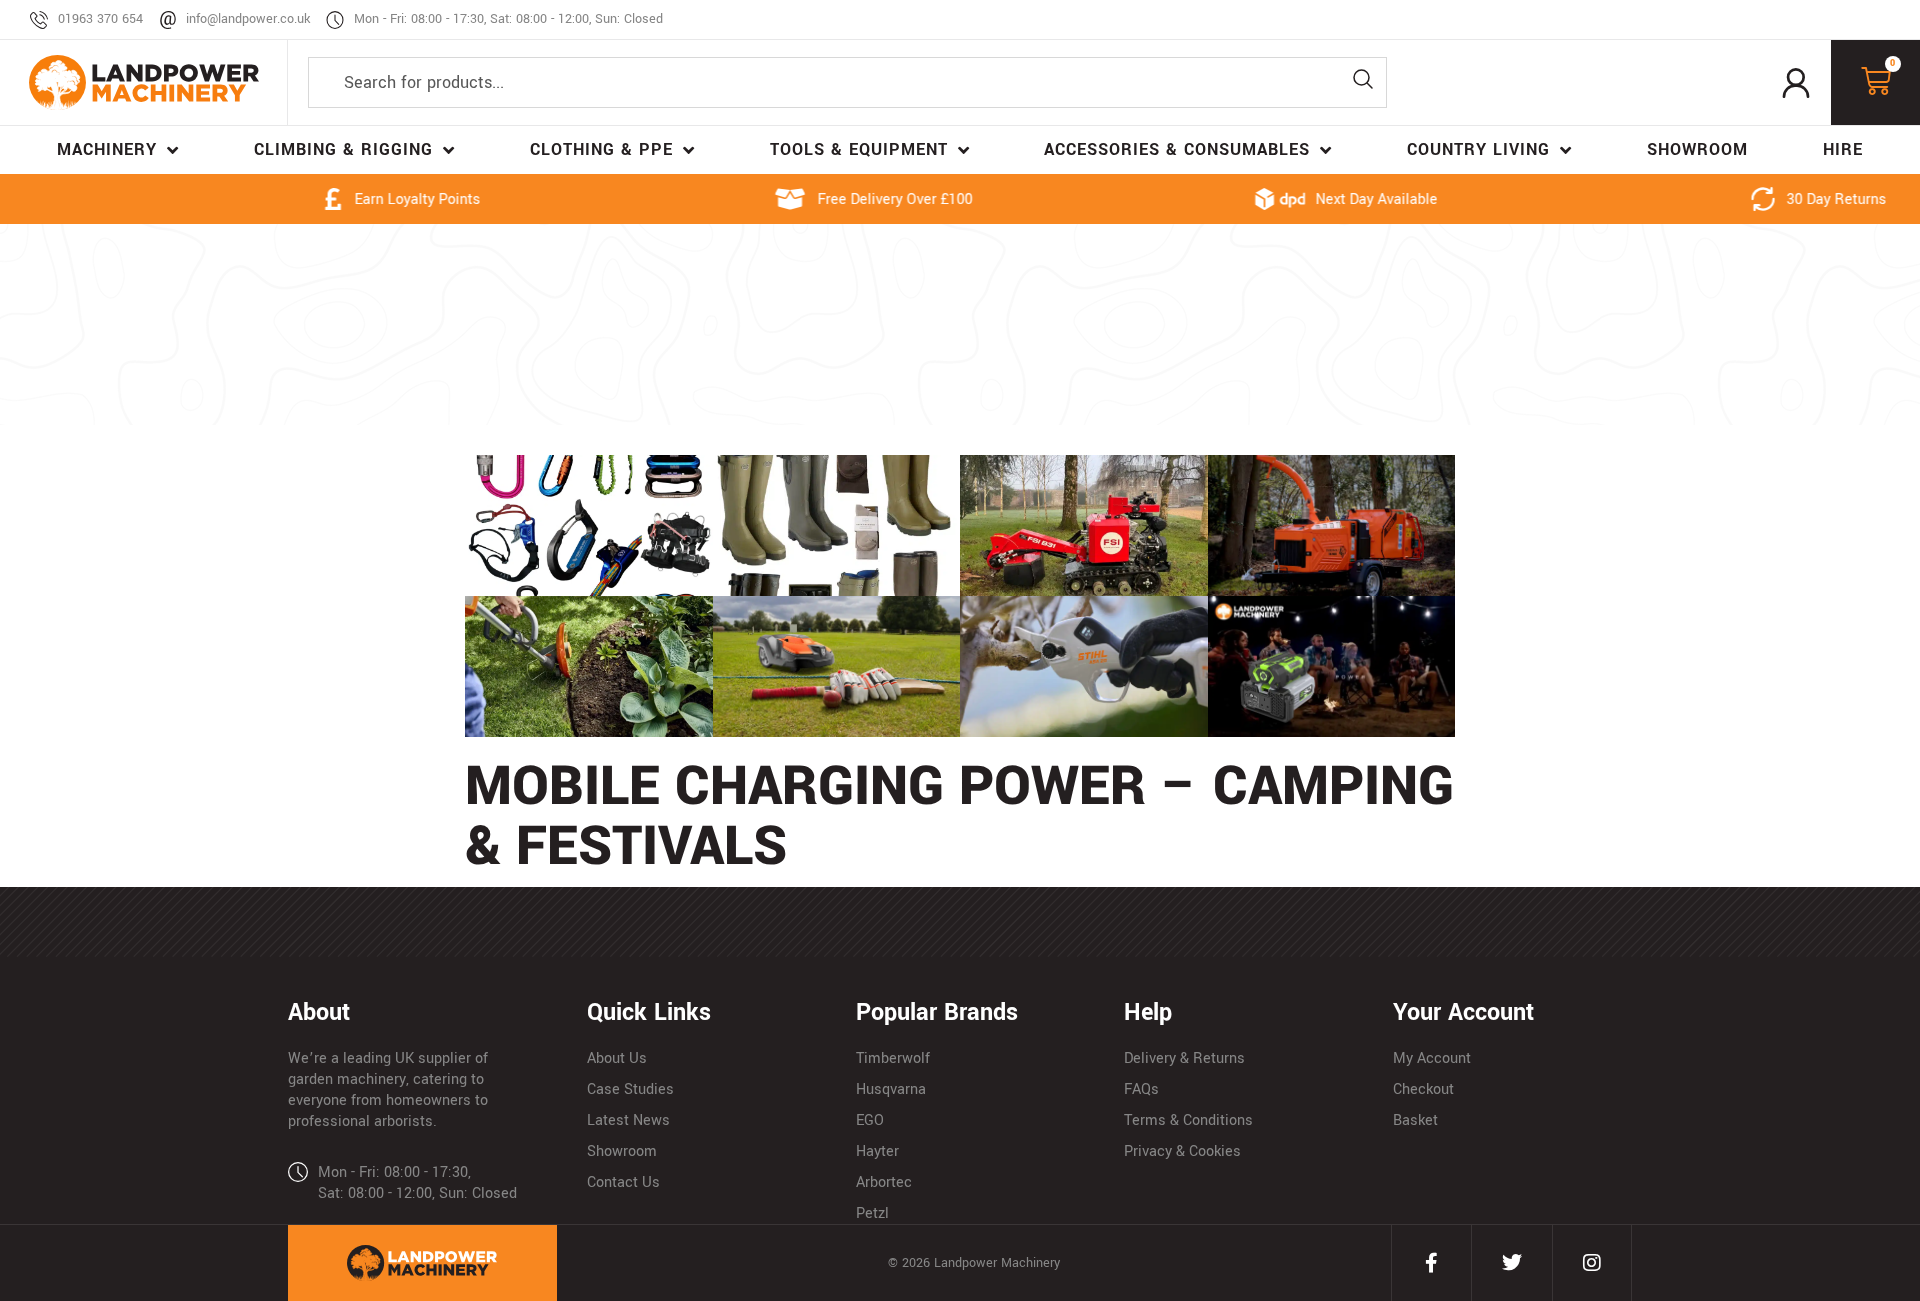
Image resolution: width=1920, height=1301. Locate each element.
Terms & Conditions (1188, 1120)
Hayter (877, 1151)
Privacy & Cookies (1182, 1151)
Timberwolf (893, 1058)
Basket (1415, 1120)
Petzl (872, 1213)
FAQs (1141, 1089)
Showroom (622, 1151)
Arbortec (884, 1182)
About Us (617, 1058)
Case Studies (630, 1089)
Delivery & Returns (1184, 1058)
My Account (1432, 1058)
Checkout (1423, 1089)
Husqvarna (891, 1089)
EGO (870, 1120)
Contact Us (623, 1182)
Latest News (628, 1120)
